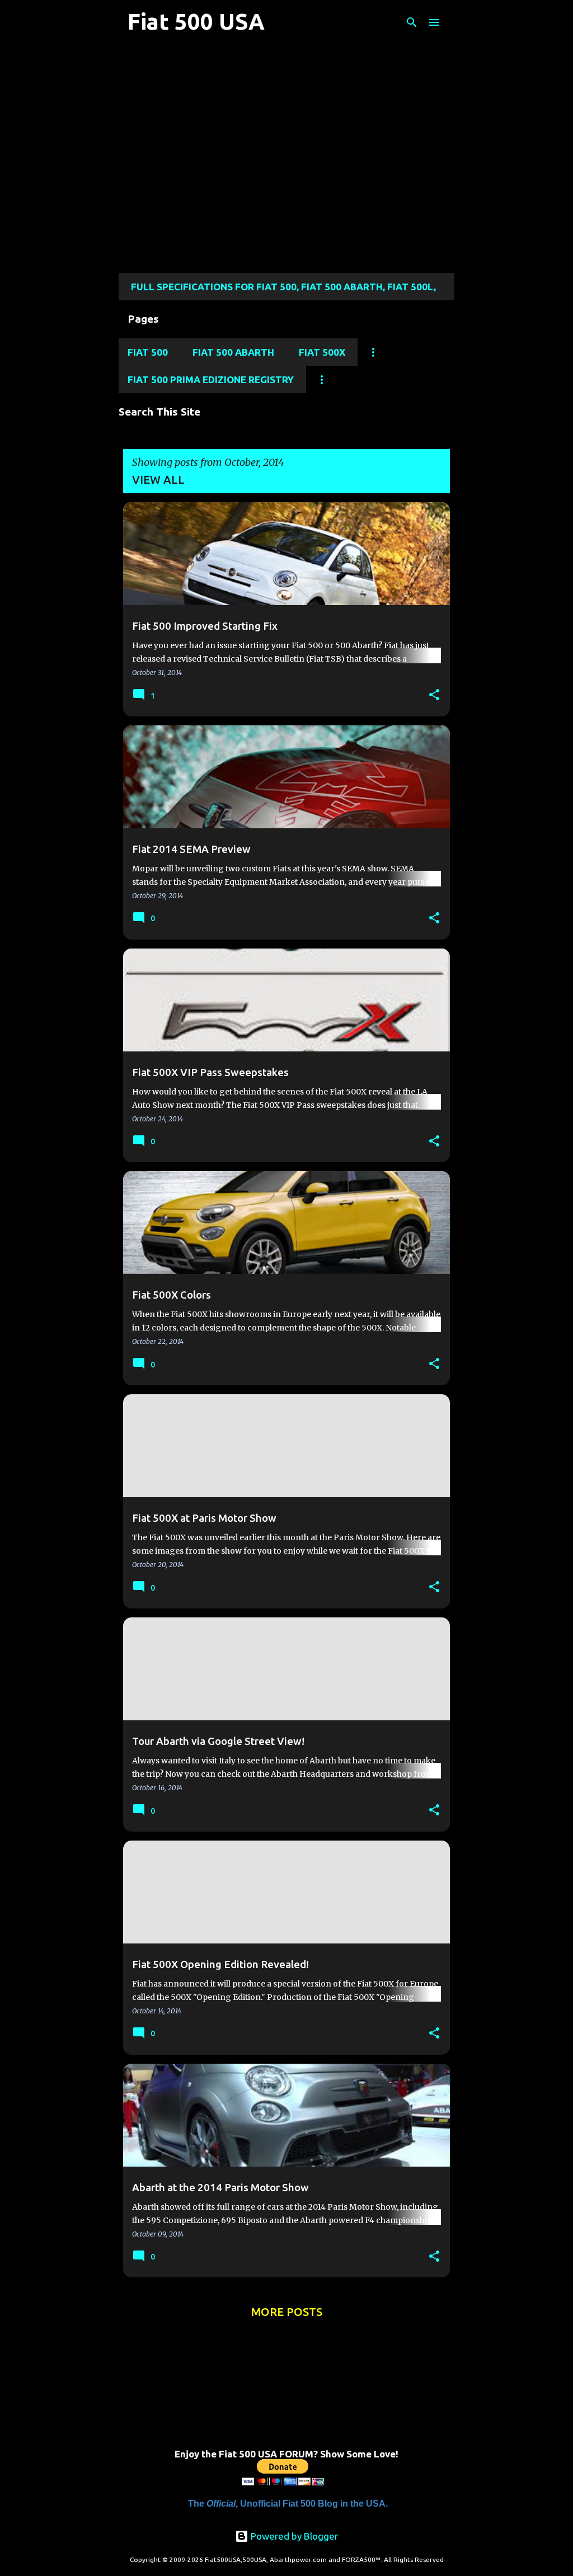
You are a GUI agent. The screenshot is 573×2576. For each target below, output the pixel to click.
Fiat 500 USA (196, 22)
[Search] (412, 22)
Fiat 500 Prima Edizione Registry (211, 379)
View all (158, 480)
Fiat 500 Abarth (233, 352)
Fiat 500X (322, 352)
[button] (434, 695)
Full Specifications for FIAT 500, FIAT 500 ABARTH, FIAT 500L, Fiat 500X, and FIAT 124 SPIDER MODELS (283, 291)
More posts (287, 2312)
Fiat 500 (148, 352)
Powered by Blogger (293, 2536)
